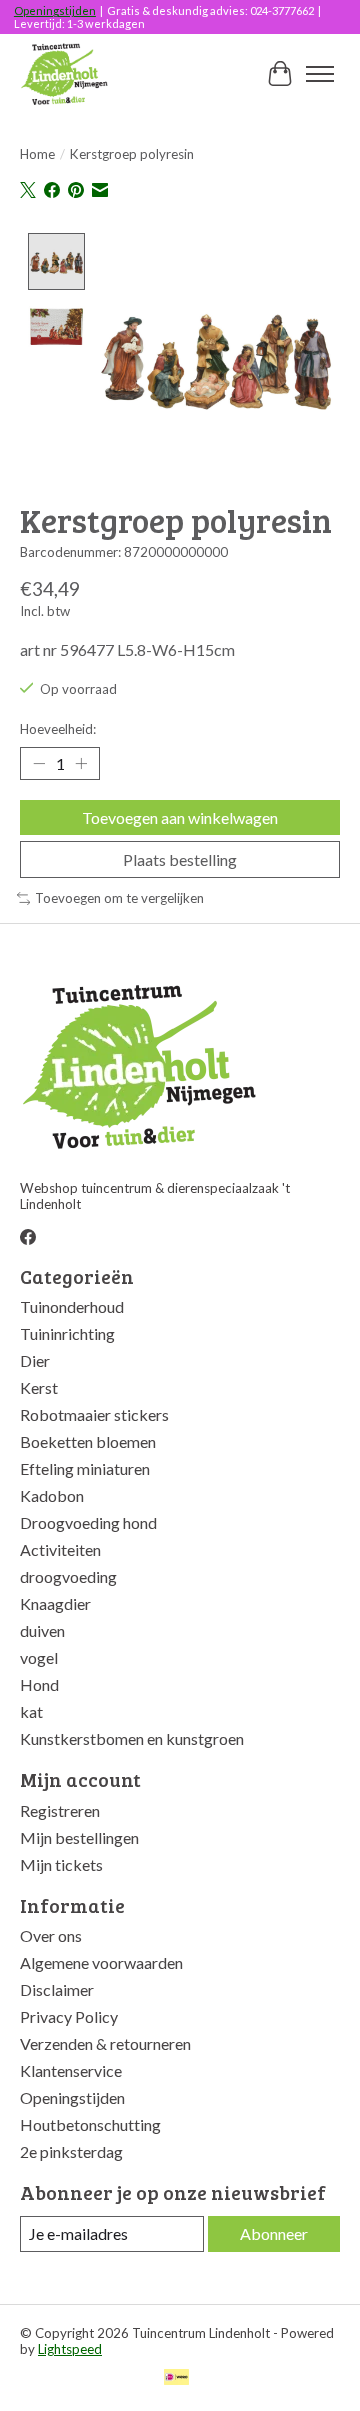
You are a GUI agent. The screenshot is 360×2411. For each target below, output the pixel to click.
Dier (35, 1360)
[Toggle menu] (320, 74)
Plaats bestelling (180, 859)
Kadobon (52, 1495)
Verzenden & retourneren (105, 2043)
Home (37, 154)
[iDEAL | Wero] (176, 2378)
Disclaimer (57, 1989)
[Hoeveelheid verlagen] (39, 763)
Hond (39, 1684)
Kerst (39, 1387)
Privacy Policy (69, 2016)
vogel (39, 1657)
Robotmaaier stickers (94, 1414)
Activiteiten (60, 1549)
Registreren (60, 1810)
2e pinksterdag (71, 2151)
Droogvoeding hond (88, 1522)
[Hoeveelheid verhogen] (81, 763)
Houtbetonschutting (90, 2124)
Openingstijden (55, 10)
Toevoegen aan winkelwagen (180, 817)
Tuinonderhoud (72, 1306)
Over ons (51, 1935)
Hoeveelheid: (58, 729)
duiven (42, 1630)
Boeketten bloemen (88, 1441)
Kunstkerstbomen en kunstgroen (132, 1738)
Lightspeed (70, 2349)
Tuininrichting (67, 1333)
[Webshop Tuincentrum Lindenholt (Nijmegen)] (65, 74)
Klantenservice (71, 2070)
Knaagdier (55, 1603)
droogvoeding (68, 1576)
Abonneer (274, 2233)
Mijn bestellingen (79, 1837)
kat (31, 1711)
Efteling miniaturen (85, 1468)
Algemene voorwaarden (101, 1962)
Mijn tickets (61, 1864)
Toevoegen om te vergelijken (119, 898)
